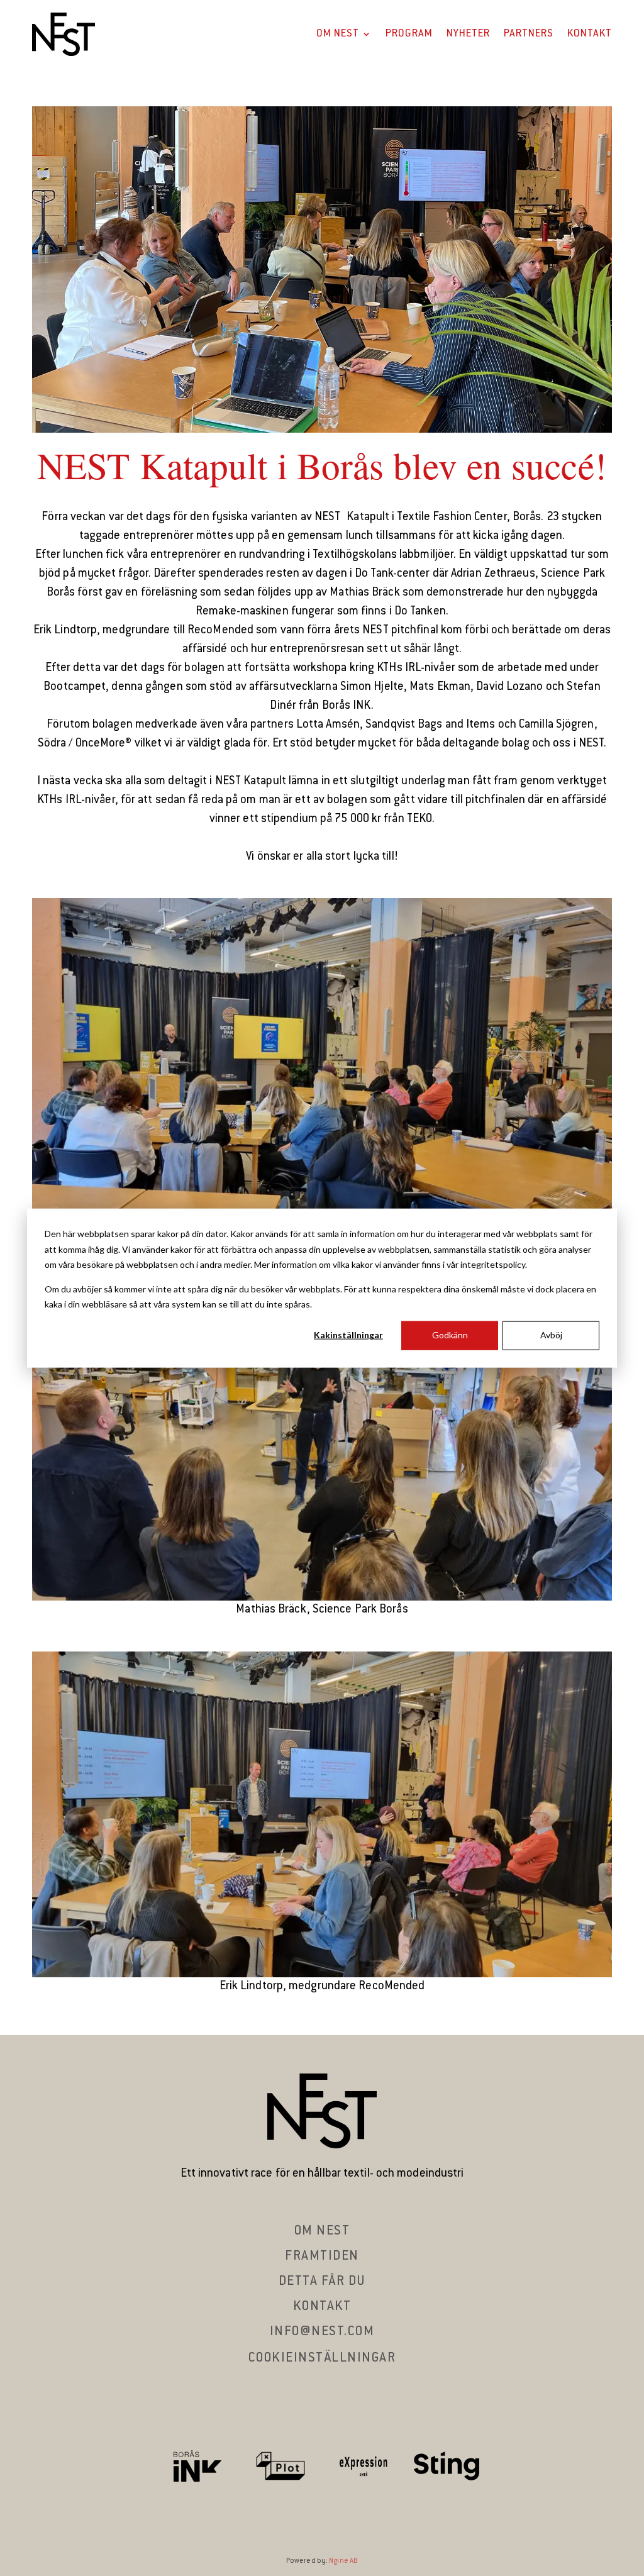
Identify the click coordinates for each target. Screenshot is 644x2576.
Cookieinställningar (322, 2358)
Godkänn (450, 1335)
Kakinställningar (348, 1335)
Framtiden (322, 2257)
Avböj (551, 1335)
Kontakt (590, 34)
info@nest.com (322, 2332)
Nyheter (468, 34)
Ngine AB (343, 2561)
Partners (529, 34)
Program (409, 34)
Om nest (322, 2231)
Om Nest (338, 34)
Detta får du (322, 2282)
